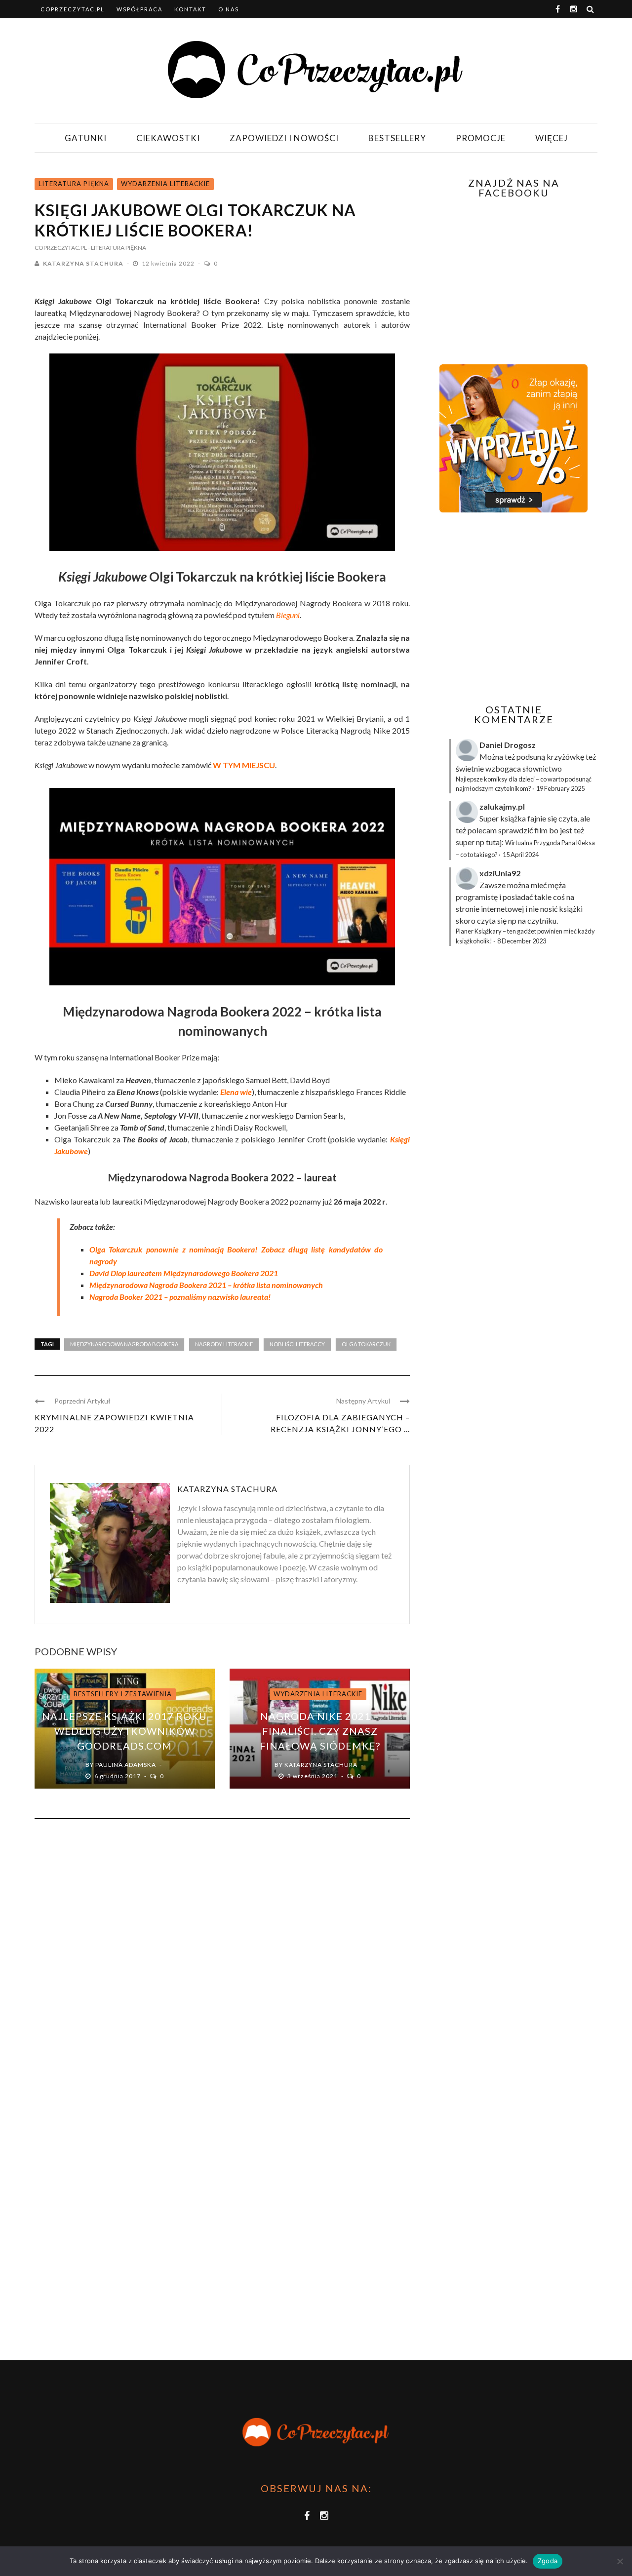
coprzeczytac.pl (73, 9)
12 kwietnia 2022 (169, 263)
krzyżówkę (565, 757)
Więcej (552, 138)
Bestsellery (397, 138)
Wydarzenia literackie (165, 184)
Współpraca (139, 9)
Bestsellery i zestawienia (123, 1694)
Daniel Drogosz (508, 745)
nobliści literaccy (297, 1344)
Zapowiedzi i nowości (284, 138)
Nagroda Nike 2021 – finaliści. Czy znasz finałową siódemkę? (320, 1731)
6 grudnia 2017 (118, 1776)
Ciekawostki (168, 138)
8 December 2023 (522, 941)
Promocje (481, 138)
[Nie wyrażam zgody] (620, 2561)
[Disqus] (222, 1960)
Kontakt (190, 9)
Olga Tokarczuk (366, 1344)
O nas (229, 9)
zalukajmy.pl (502, 806)
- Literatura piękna (117, 248)
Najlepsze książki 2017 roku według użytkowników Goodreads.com (124, 1731)
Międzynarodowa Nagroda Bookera (124, 1344)
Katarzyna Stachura (83, 263)
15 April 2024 (521, 855)
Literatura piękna (74, 184)
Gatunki (86, 138)
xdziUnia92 (500, 873)
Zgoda (548, 2561)
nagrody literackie (224, 1344)
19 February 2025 (560, 788)
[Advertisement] (513, 608)
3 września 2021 (313, 1776)
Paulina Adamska (126, 1765)
